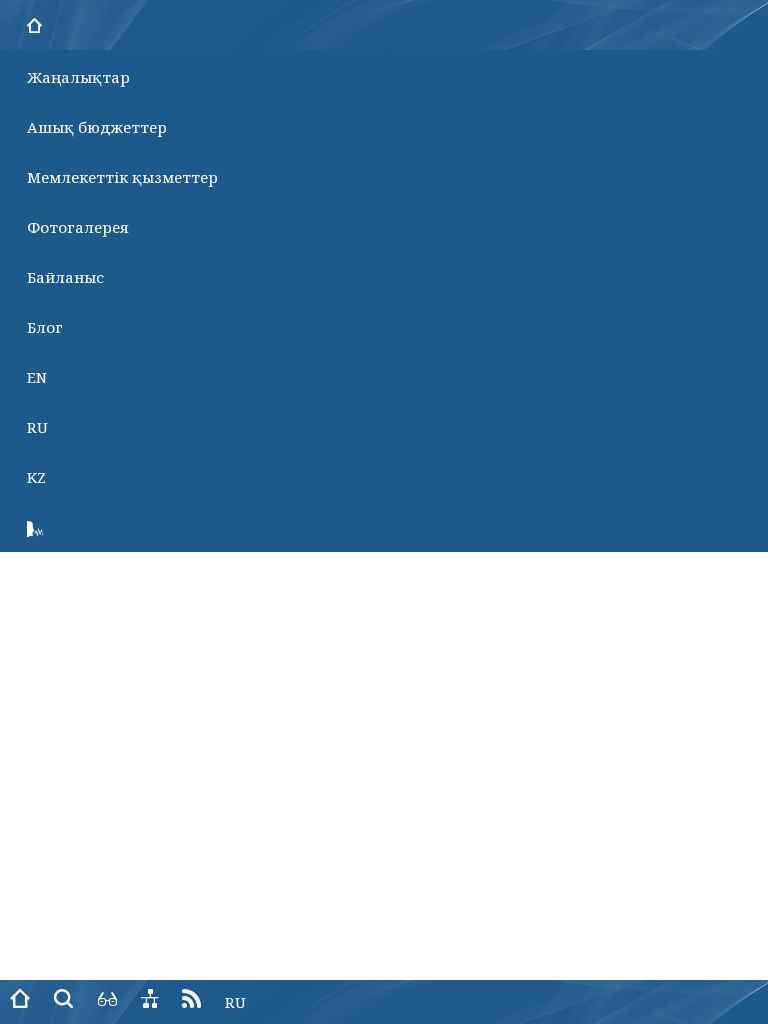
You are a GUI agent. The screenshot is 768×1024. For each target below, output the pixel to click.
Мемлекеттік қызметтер (122, 177)
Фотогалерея (78, 227)
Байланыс (65, 277)
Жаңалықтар (78, 77)
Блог (45, 327)
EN (37, 377)
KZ (36, 477)
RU (37, 427)
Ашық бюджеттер (97, 127)
